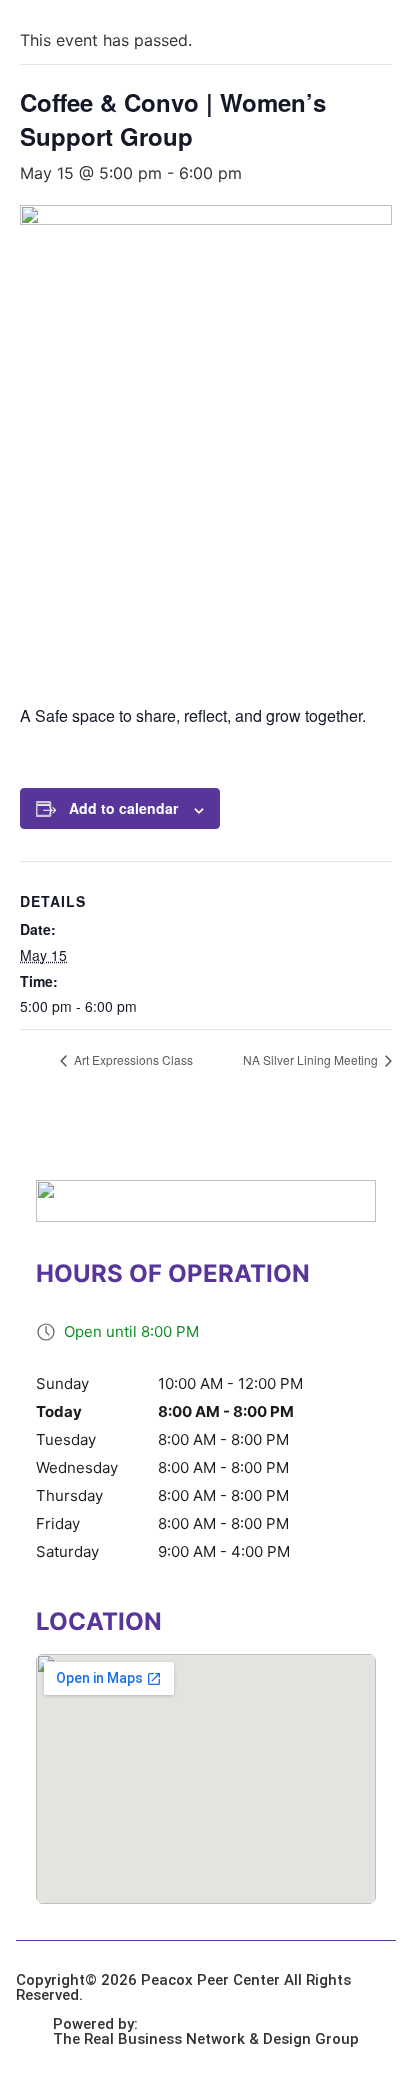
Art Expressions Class (132, 1059)
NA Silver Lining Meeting (312, 1059)
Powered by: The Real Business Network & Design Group (206, 2031)
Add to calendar (123, 808)
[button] (376, 35)
